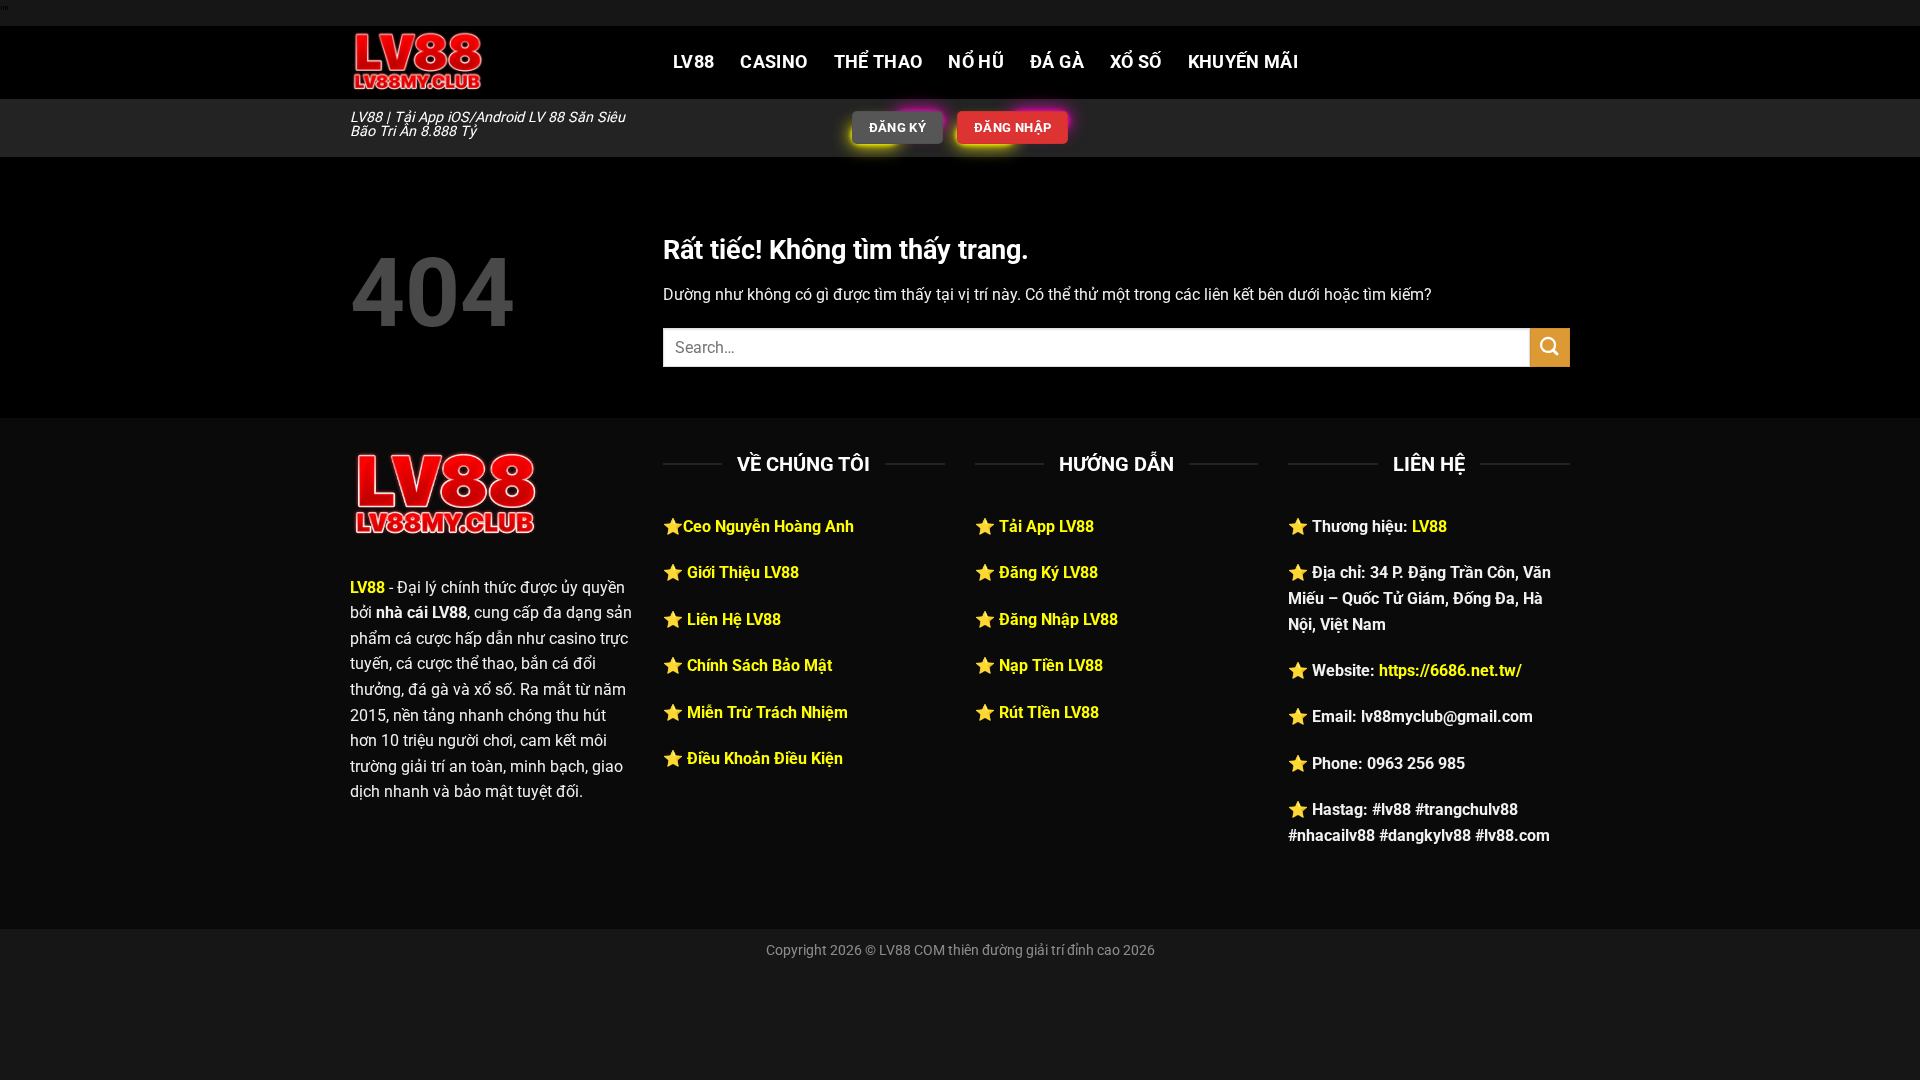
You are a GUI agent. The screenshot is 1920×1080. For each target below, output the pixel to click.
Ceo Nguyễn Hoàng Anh (768, 526)
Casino (773, 62)
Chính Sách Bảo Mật (759, 665)
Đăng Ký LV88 (1048, 572)
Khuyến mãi (1243, 62)
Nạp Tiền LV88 (1051, 665)
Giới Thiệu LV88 (743, 572)
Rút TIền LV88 (1049, 712)
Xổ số (1136, 62)
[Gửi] (1550, 347)
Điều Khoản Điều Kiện (765, 758)
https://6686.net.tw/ (1450, 670)
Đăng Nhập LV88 (1058, 619)
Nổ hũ (976, 62)
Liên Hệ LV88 (734, 619)
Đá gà (1057, 62)
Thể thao (878, 62)
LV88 (693, 62)
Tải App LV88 (1046, 526)
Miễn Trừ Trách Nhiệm (767, 712)
